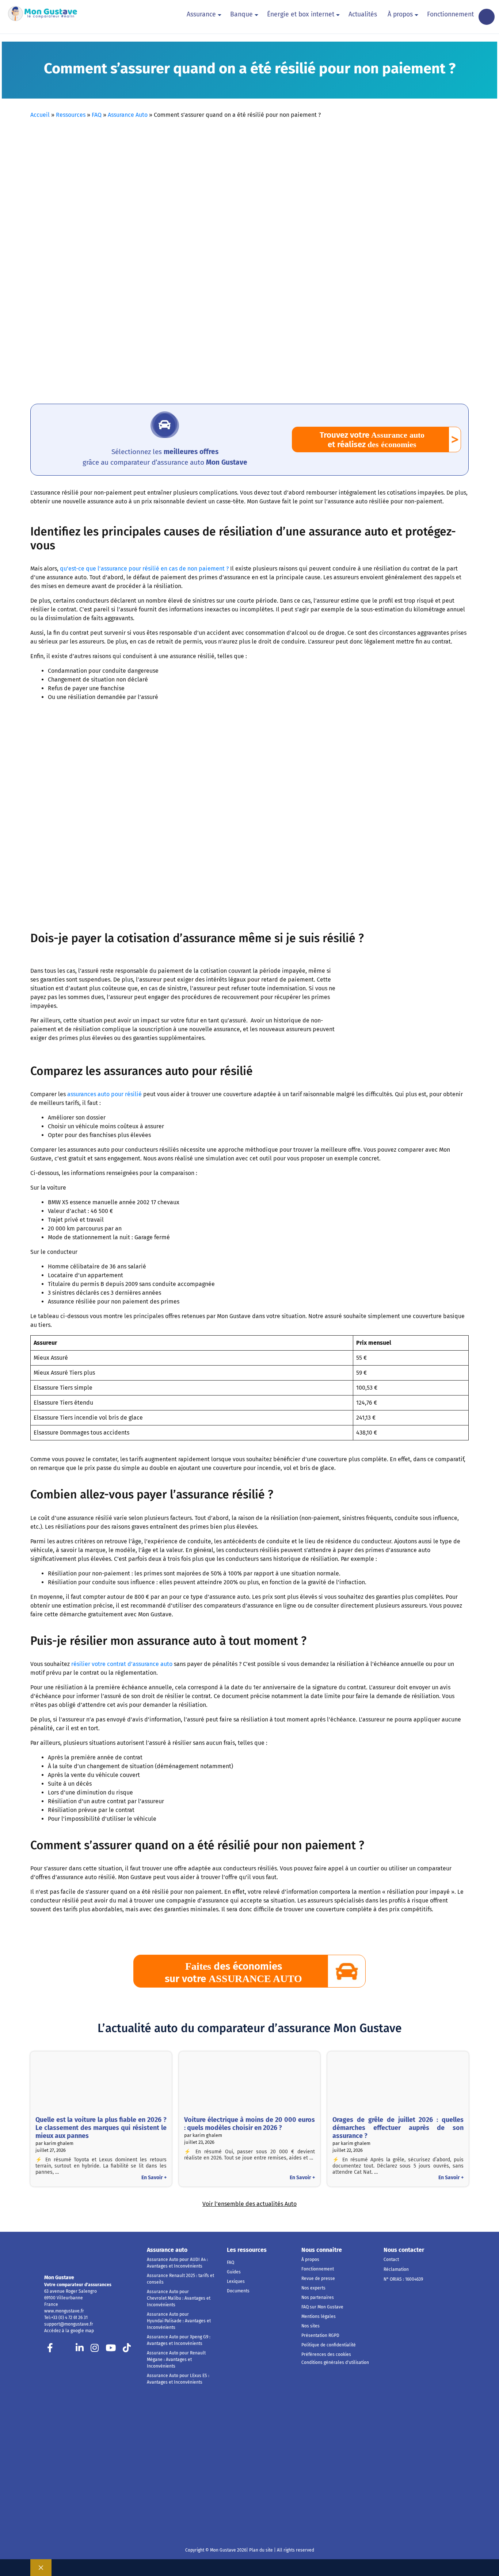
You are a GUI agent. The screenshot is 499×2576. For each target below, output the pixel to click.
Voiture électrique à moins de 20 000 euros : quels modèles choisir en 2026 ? (250, 2124)
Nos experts (313, 2288)
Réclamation (396, 2269)
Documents (238, 2291)
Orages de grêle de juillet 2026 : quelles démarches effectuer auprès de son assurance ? (398, 2128)
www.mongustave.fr (64, 2311)
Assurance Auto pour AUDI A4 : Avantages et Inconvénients (177, 2263)
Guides (234, 2272)
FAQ (97, 115)
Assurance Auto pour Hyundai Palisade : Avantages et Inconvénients (179, 2321)
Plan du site (260, 2550)
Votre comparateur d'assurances (78, 2285)
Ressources (71, 115)
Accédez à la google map (69, 2331)
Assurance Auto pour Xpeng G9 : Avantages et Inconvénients (179, 2340)
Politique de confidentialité (329, 2345)
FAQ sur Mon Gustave (322, 2307)
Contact (391, 2260)
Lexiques (236, 2281)
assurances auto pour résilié (104, 1094)
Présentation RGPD (320, 2335)
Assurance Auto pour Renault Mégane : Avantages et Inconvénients (176, 2360)
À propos (400, 14)
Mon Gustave (59, 2278)
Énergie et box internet (301, 14)
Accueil (40, 115)
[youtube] (111, 2350)
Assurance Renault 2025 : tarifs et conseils (180, 2279)
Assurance (201, 14)
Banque (241, 14)
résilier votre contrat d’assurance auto (122, 1664)
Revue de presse (318, 2279)
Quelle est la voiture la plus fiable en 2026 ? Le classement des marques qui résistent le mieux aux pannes (101, 2128)
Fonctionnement (450, 14)
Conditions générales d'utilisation (335, 2362)
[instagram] (95, 2350)
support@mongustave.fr (69, 2324)
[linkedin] (80, 2350)
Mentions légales (319, 2316)
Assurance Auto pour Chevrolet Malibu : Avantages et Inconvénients (179, 2298)
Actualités (363, 14)
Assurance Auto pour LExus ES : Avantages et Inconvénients (178, 2379)
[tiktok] (127, 2350)
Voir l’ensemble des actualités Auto (249, 2204)
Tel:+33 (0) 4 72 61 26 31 (66, 2318)
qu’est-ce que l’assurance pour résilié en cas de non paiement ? (144, 569)
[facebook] (50, 2350)
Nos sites (311, 2326)
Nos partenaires (318, 2297)
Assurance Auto (128, 115)
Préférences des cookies (326, 2354)
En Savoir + (154, 2178)
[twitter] (65, 2350)
